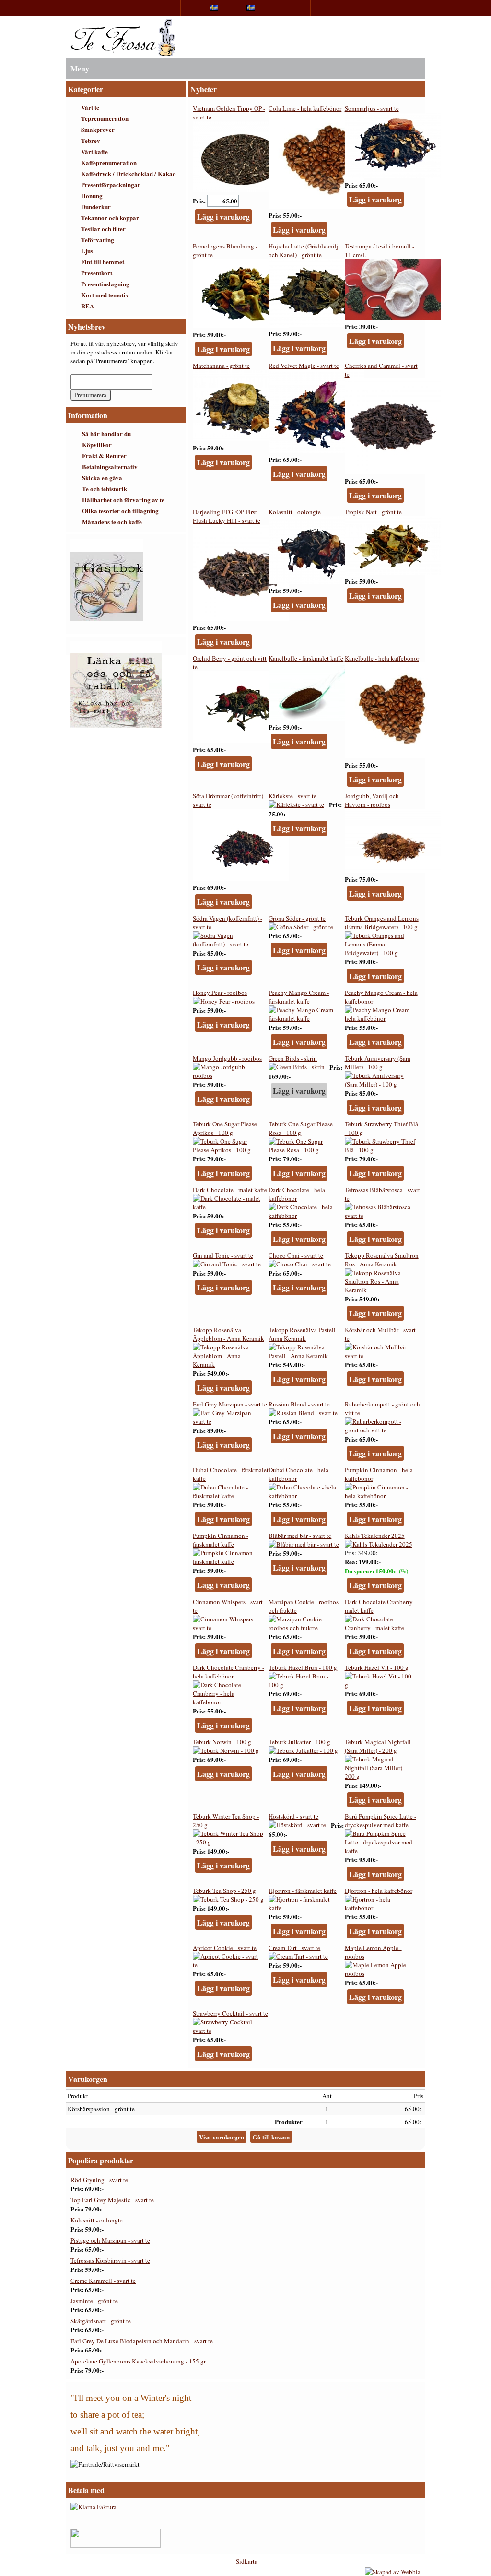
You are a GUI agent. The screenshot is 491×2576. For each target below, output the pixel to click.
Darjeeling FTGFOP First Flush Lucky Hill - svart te (227, 516)
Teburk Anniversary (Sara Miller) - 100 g (378, 1063)
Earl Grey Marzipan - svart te (230, 1404)
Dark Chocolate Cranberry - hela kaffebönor (228, 1672)
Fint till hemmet (103, 262)
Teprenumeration (105, 118)
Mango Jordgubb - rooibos (227, 1058)
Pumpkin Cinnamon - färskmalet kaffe (221, 1540)
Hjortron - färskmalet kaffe (303, 1891)
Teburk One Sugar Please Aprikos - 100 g (225, 1128)
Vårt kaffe (94, 151)
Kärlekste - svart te (292, 796)
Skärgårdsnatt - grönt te (101, 2321)
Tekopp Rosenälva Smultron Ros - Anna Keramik (382, 1260)
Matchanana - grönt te (221, 366)
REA (88, 306)
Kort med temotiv (105, 295)
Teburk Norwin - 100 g (222, 1742)
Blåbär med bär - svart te (300, 1536)
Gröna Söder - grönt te (297, 918)
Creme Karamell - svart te (103, 2281)
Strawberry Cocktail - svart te (230, 2013)
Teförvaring (98, 240)
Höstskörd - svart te (293, 1816)
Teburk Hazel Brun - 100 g (303, 1667)
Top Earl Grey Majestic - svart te (112, 2200)
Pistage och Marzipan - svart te (110, 2240)
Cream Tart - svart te (294, 1948)
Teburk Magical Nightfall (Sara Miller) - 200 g (378, 1746)
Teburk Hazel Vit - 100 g (377, 1667)
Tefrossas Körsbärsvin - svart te (110, 2260)
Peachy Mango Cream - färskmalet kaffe (299, 997)
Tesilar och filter (103, 229)
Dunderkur (96, 207)
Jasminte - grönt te (94, 2301)
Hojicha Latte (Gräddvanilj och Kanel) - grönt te (304, 250)
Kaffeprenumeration (109, 162)
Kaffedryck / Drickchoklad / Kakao (129, 173)
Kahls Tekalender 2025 (375, 1536)
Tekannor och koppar (110, 218)
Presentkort (97, 273)
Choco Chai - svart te (296, 1255)
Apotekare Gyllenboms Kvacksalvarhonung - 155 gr (138, 2361)
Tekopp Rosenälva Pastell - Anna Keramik (304, 1334)
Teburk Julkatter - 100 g (299, 1742)
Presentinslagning (105, 284)
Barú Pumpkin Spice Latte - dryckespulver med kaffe (380, 1820)
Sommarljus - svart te (372, 108)
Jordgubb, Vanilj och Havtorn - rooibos (372, 800)
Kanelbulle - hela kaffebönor (382, 658)
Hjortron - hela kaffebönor (379, 1891)
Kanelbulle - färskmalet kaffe (306, 658)
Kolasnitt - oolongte (295, 512)
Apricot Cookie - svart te (225, 1948)
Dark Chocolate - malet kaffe (230, 1190)
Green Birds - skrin (293, 1058)
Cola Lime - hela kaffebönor (305, 108)
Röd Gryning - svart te (99, 2180)
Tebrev (91, 140)
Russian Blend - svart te (299, 1404)
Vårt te (90, 107)
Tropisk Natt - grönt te (373, 512)
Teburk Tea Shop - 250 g (224, 1891)
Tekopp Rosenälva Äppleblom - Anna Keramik (228, 1334)
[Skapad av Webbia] (393, 2572)
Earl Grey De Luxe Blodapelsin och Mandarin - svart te (142, 2341)
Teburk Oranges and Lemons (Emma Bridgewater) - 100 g (382, 922)
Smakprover (98, 129)
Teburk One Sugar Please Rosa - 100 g (301, 1128)
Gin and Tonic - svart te (223, 1255)
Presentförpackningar (111, 184)
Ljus (87, 251)
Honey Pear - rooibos (220, 993)
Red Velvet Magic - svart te (304, 366)
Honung (92, 195)
